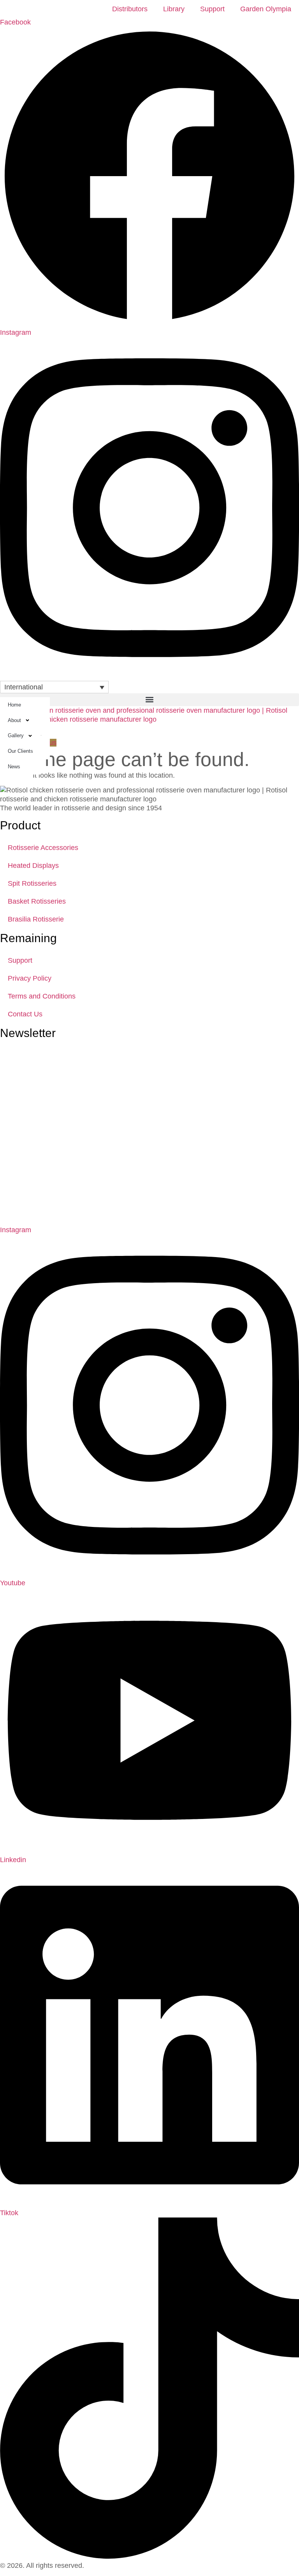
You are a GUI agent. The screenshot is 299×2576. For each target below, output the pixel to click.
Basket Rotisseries (37, 901)
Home (14, 705)
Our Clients (20, 751)
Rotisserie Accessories (43, 848)
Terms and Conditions (42, 996)
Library (174, 9)
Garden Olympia (266, 9)
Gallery (16, 735)
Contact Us (25, 1014)
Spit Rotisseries (32, 883)
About (14, 720)
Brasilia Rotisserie (36, 919)
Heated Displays (33, 866)
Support (212, 9)
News (14, 767)
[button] (149, 700)
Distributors (130, 9)
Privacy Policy (30, 978)
